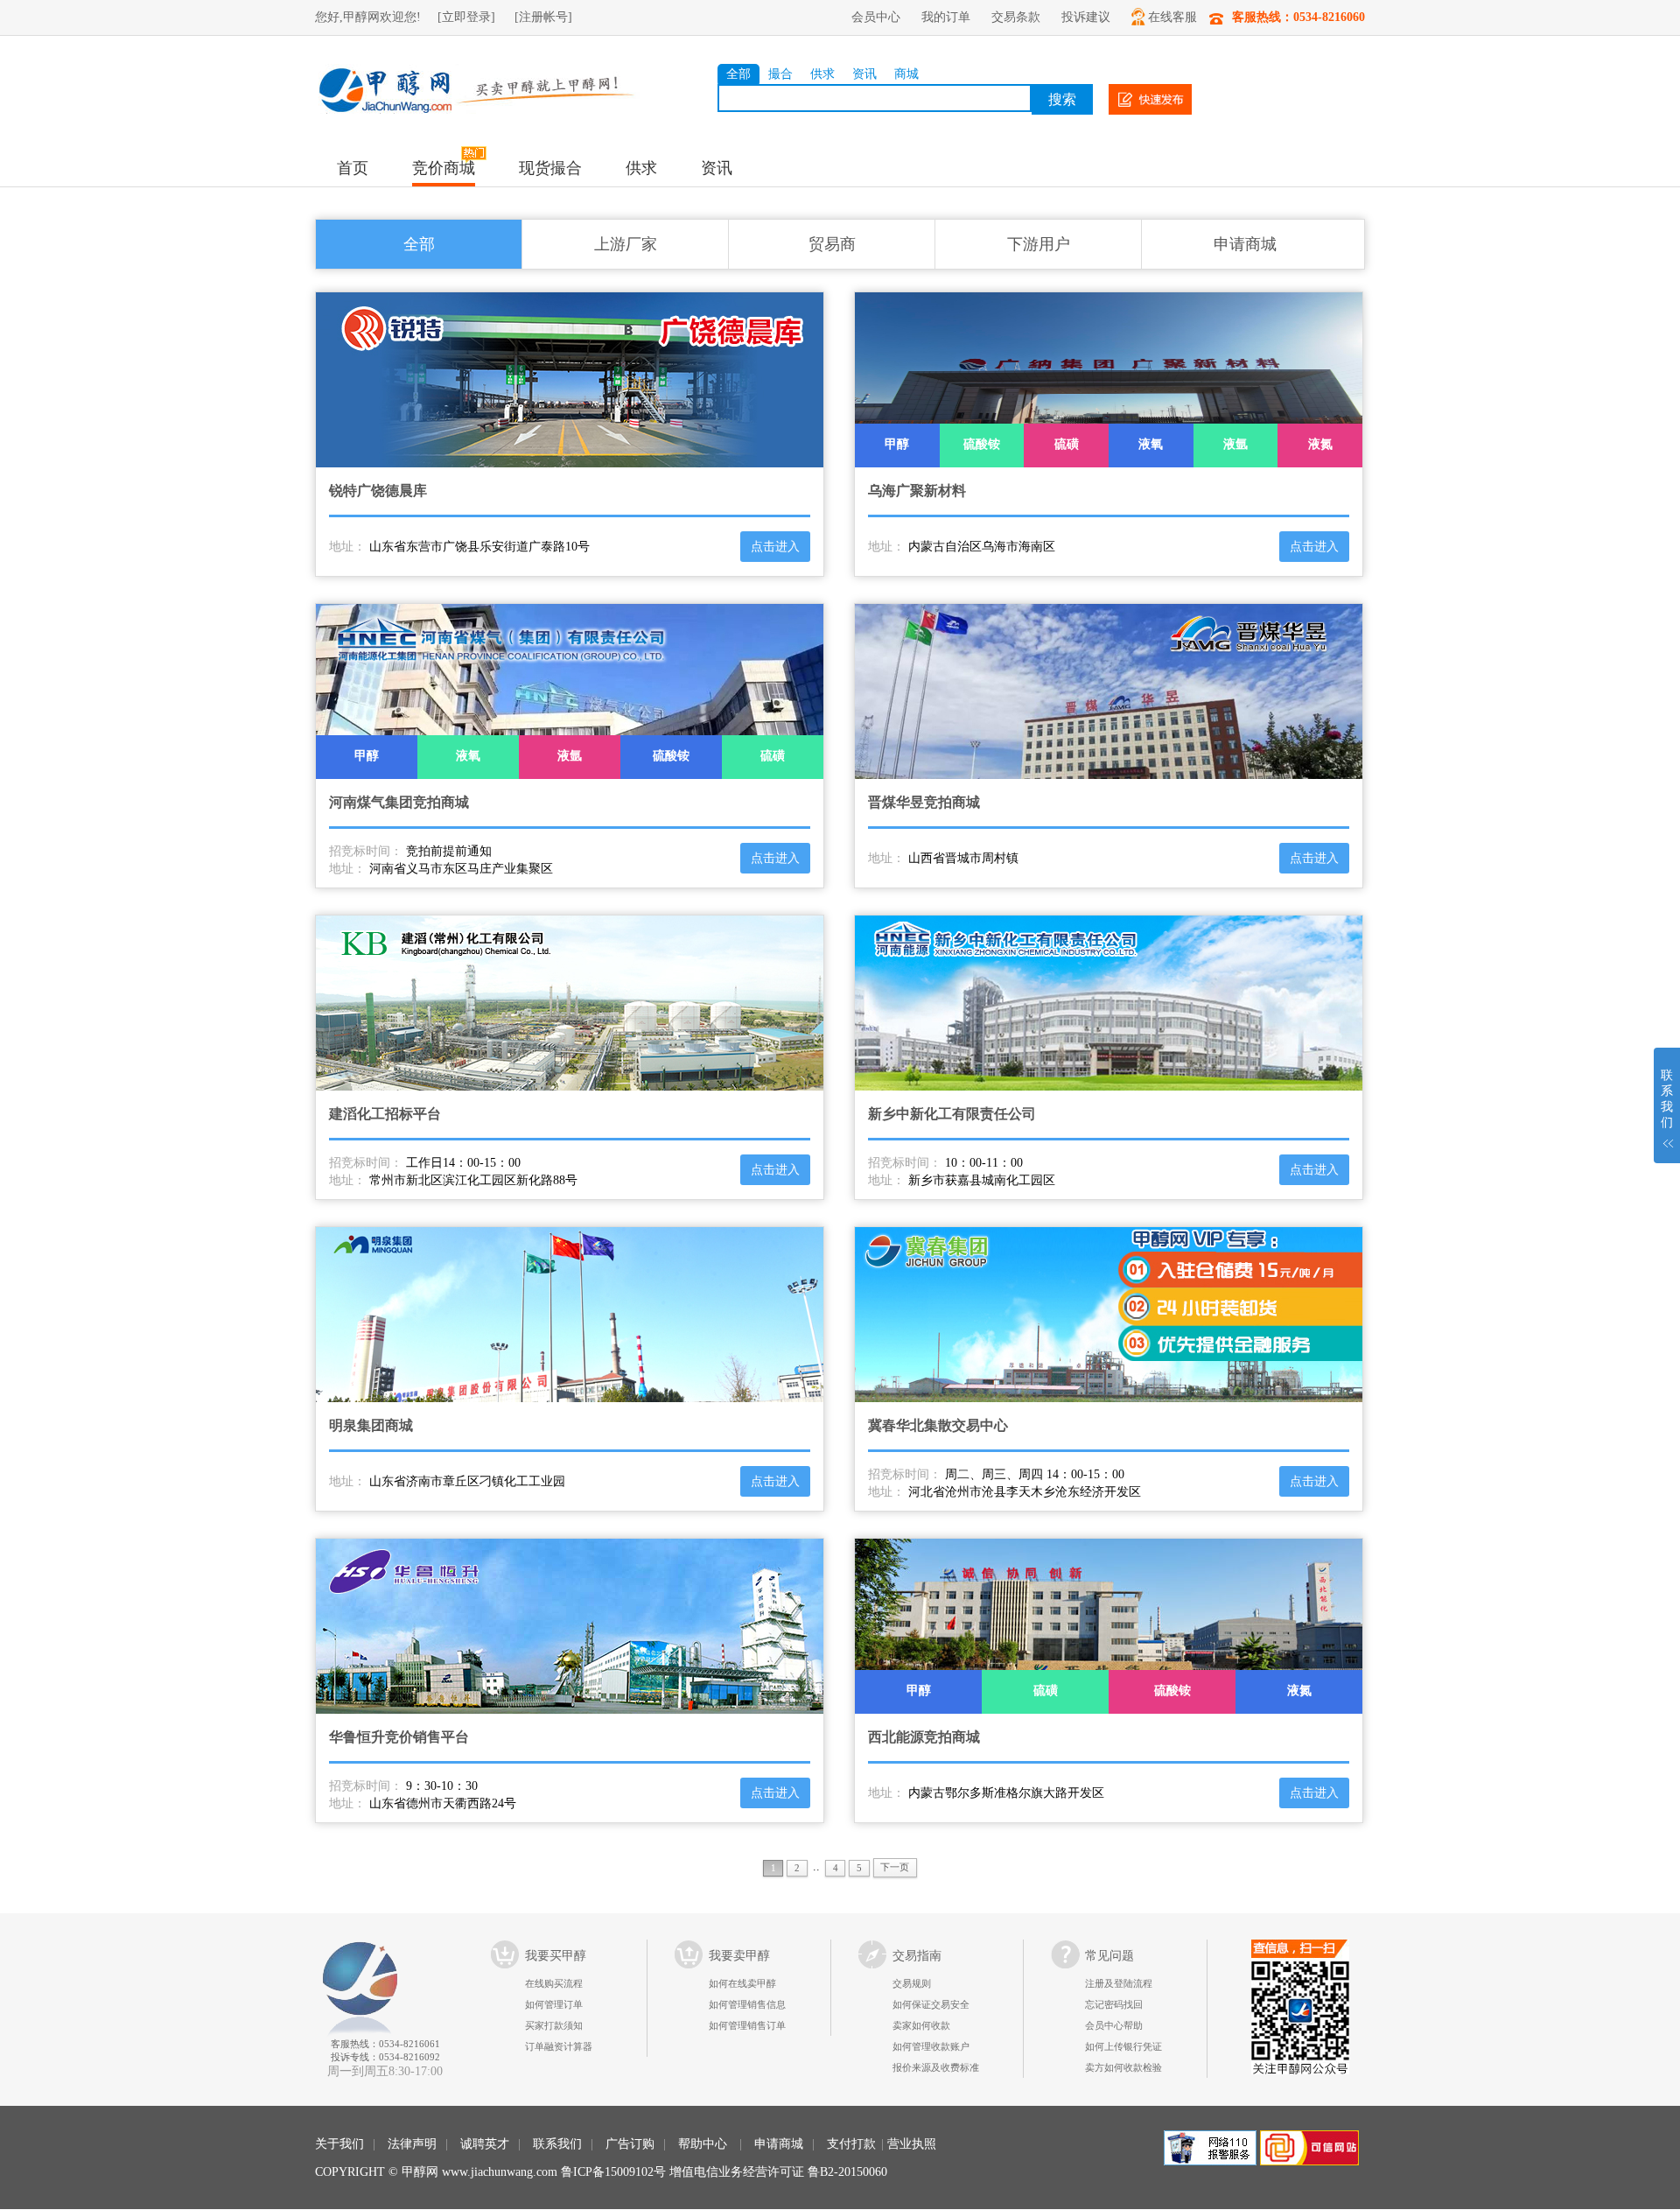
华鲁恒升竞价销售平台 (399, 1737)
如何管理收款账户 (931, 2046)
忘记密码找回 (1114, 2004)
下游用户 (1039, 244)
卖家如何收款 (921, 2025)
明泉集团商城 (371, 1425)
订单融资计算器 (559, 2046)
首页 (353, 168)
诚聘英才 (485, 2144)
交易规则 (912, 1983)
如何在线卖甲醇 (742, 1983)
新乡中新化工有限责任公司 (952, 1114)
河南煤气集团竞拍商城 (399, 802)
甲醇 (897, 444)
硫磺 (1067, 444)
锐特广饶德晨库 (378, 491)
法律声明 (412, 2144)
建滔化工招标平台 (385, 1114)
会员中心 (876, 17)
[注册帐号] (543, 17)
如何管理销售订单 (747, 2025)
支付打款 (851, 2144)
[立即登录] (466, 17)
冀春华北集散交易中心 (938, 1425)
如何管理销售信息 (747, 2004)
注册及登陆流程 (1119, 1983)
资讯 (864, 74)
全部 (738, 74)
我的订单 (946, 17)
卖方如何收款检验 (1123, 2067)
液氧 (1151, 444)
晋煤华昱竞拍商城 (924, 802)
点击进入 (775, 547)
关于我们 (339, 2144)
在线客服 (1172, 17)
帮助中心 (703, 2144)
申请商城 (1245, 244)
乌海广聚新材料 (917, 491)
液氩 (1235, 444)
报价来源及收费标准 (936, 2067)
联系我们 (557, 2144)
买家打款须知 (554, 2025)
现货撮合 (550, 168)
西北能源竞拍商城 (924, 1737)
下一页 (895, 1867)
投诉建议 (1086, 17)
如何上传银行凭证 (1123, 2046)
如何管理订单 (554, 2004)
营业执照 (912, 2144)
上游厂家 (626, 244)
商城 (906, 74)
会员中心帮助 (1114, 2025)
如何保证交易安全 (931, 2004)
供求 (822, 74)
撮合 (780, 74)
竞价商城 (444, 168)
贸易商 (832, 244)
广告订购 (630, 2144)
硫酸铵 (982, 444)
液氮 (1320, 444)
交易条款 (1016, 17)
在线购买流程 (554, 1983)
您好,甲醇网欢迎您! (368, 17)
